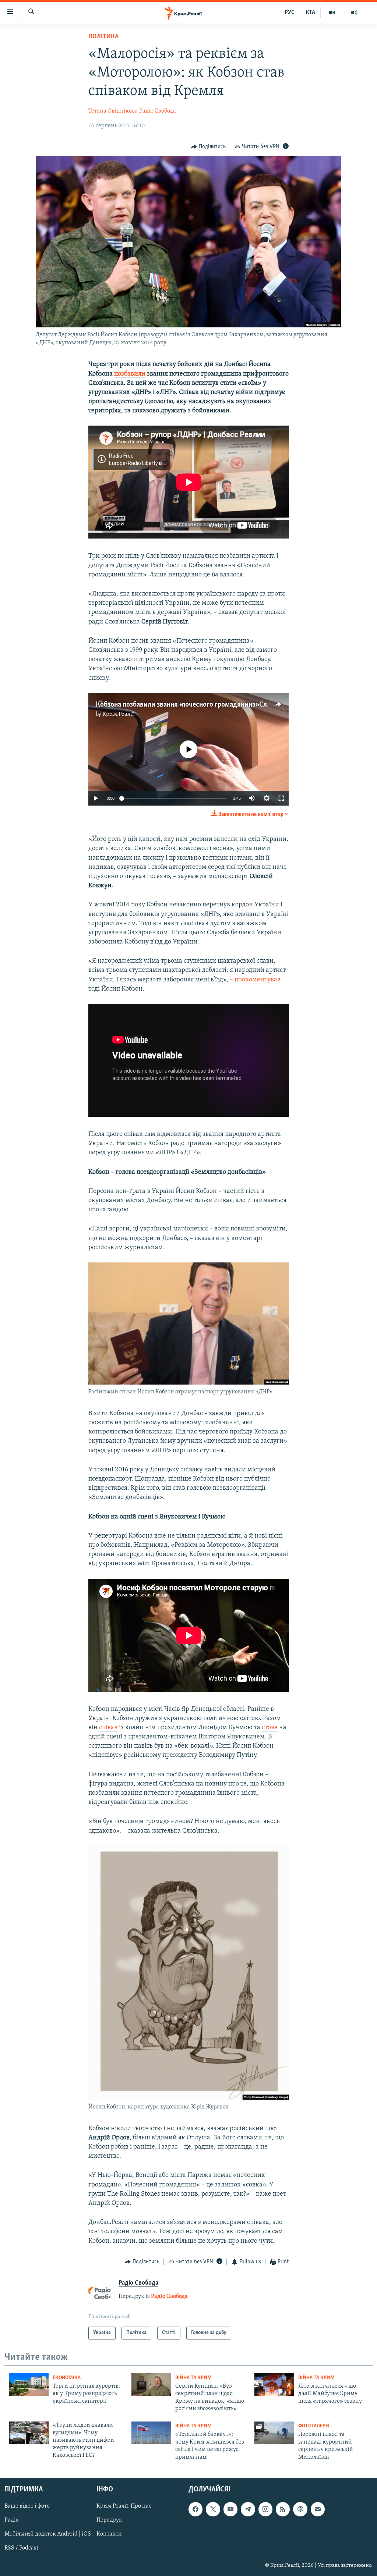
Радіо (12, 2520)
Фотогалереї (314, 2426)
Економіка (67, 2378)
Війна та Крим (193, 2378)
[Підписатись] (318, 2509)
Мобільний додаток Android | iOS (48, 2534)
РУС (290, 13)
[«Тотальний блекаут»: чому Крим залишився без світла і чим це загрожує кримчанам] (151, 2433)
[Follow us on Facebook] (195, 2509)
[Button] (208, 147)
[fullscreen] (281, 798)
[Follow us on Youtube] (230, 2509)
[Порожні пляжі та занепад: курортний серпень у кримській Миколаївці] (274, 2433)
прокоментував (258, 980)
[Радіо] (354, 13)
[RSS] (283, 2509)
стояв (270, 1728)
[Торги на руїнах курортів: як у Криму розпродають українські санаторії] (29, 2385)
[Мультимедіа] (332, 13)
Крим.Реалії (118, 714)
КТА (310, 13)
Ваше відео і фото (27, 2506)
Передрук (109, 2520)
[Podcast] (300, 2509)
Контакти (109, 2534)
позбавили (130, 374)
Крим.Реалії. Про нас (124, 2506)
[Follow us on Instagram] (265, 2509)
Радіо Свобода (158, 111)
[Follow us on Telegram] (248, 2509)
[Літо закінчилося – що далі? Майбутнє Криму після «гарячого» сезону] (274, 2385)
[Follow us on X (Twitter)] (213, 2509)
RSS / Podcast (21, 2548)
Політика (103, 37)
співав (108, 1728)
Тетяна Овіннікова (113, 111)
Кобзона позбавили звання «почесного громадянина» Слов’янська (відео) (207, 705)
